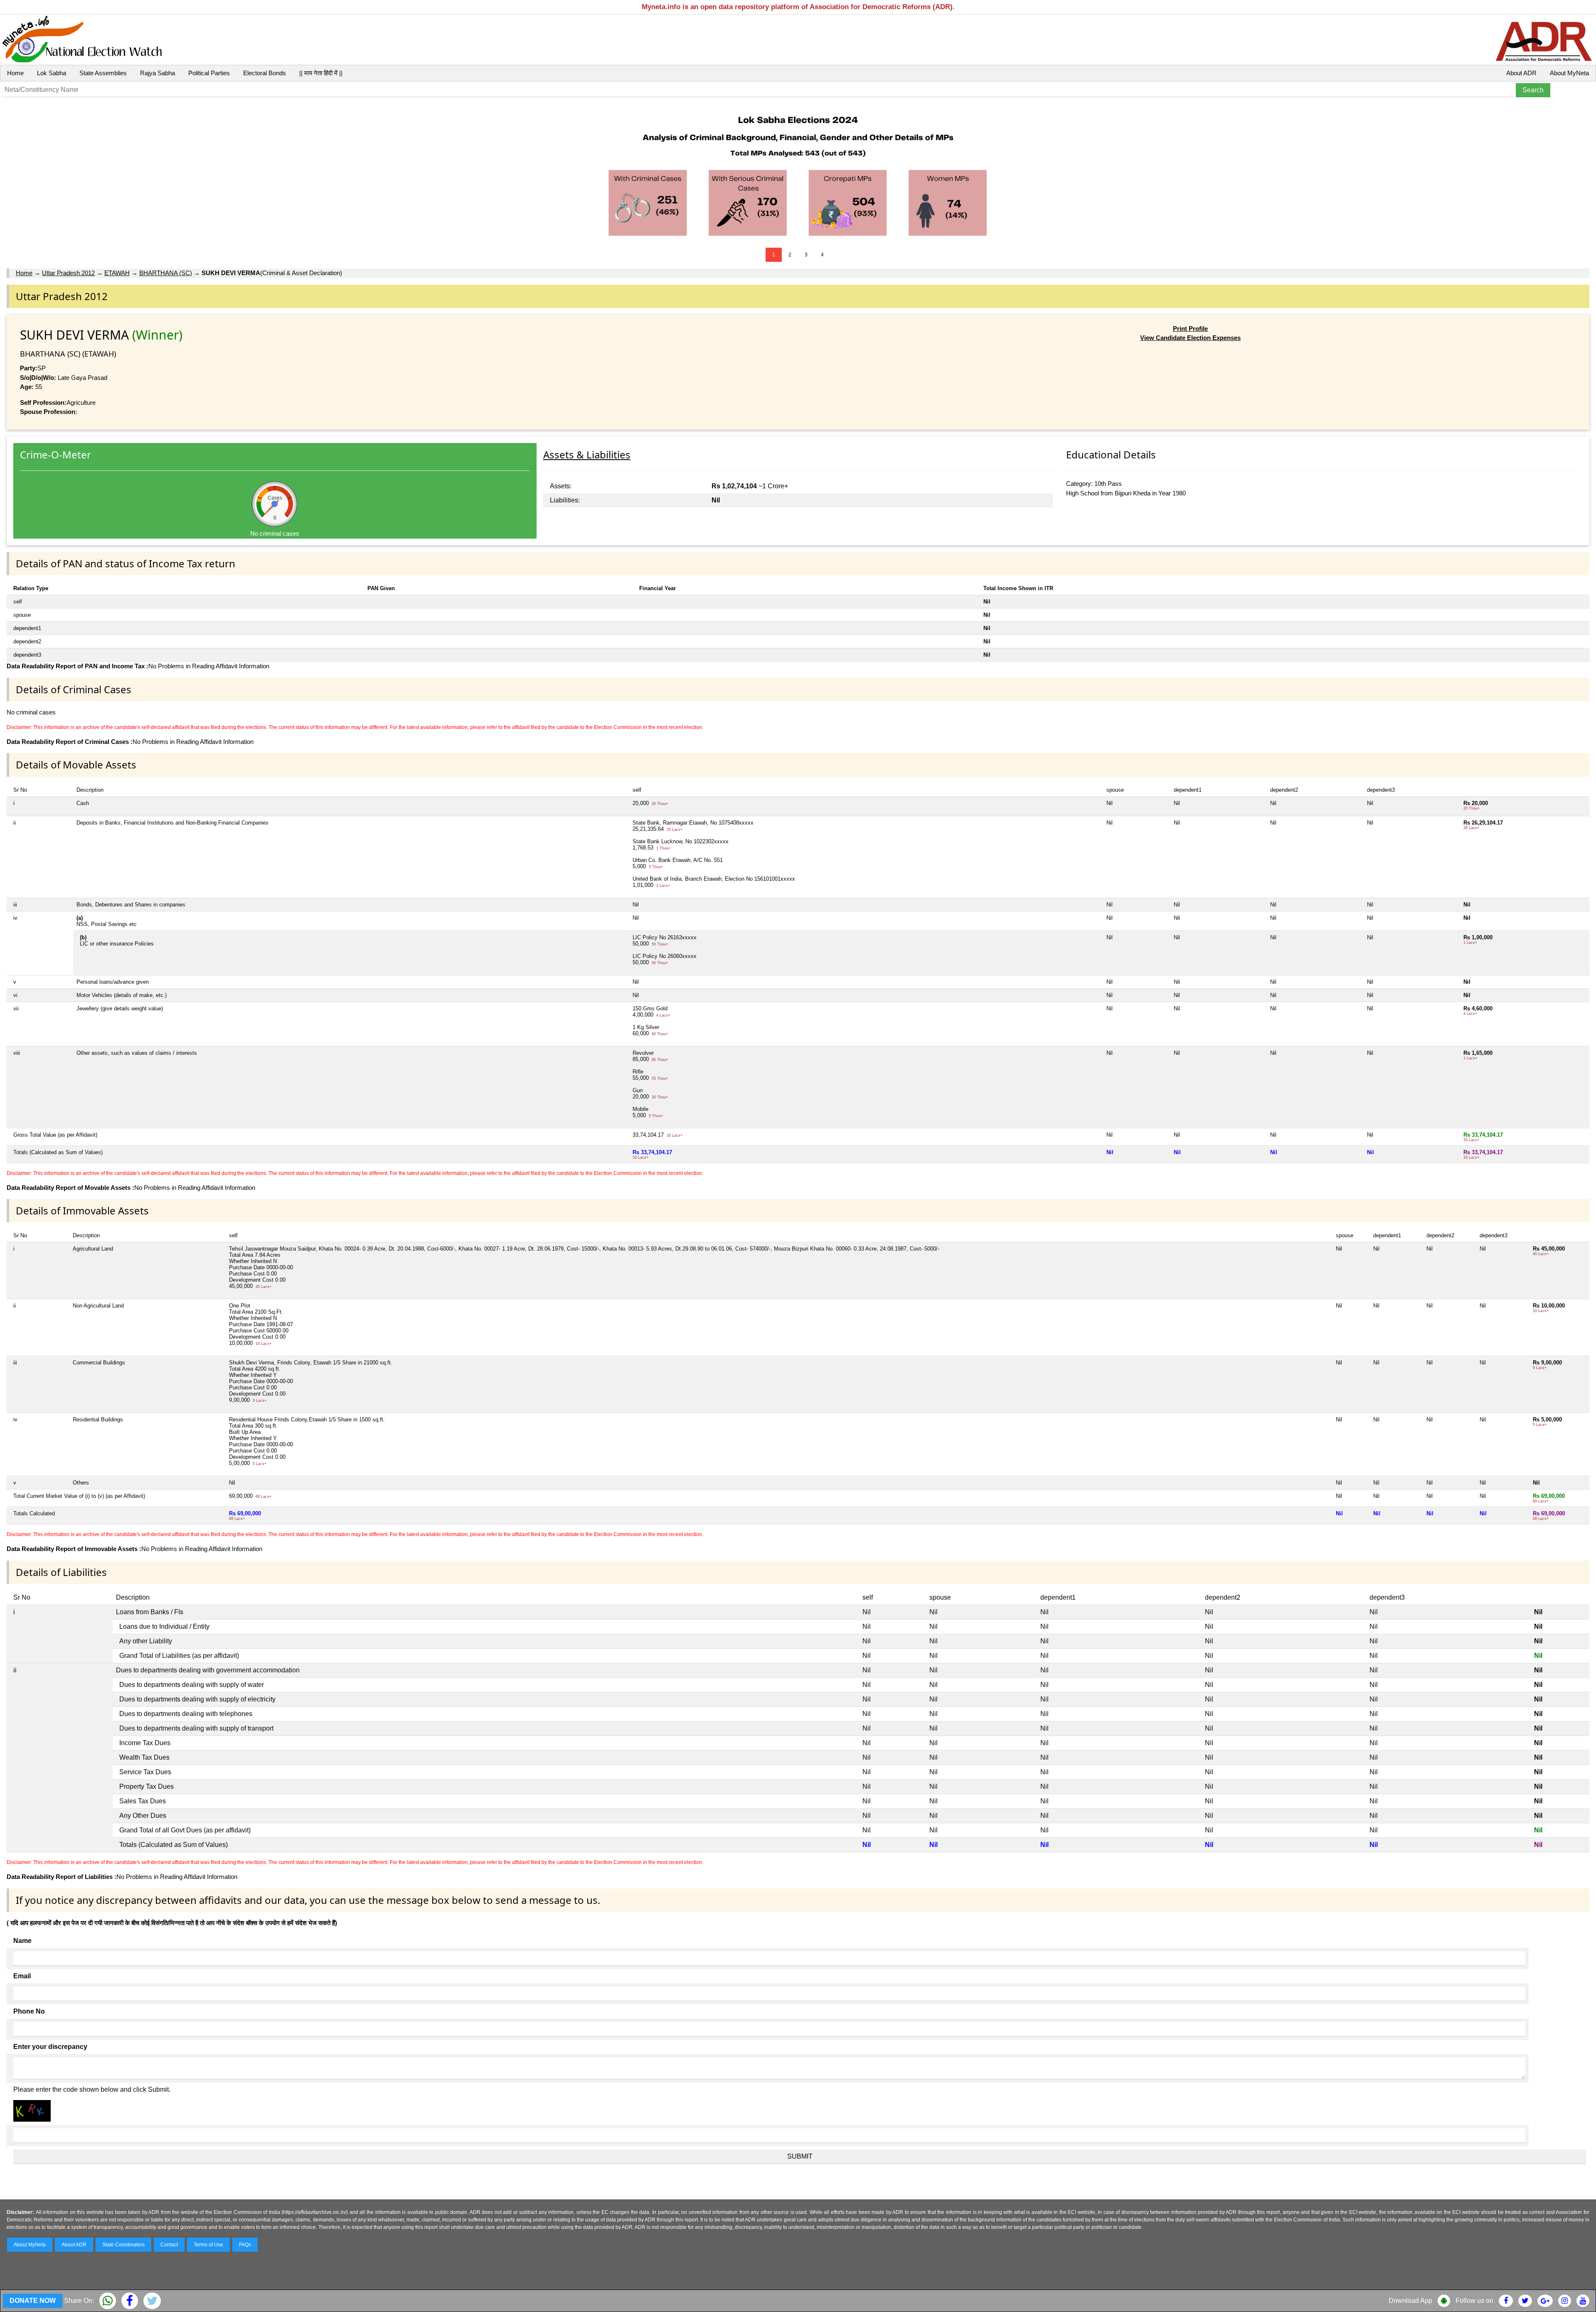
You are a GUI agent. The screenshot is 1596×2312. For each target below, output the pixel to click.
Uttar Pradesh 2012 (68, 273)
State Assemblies (103, 73)
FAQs (245, 2245)
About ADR (1521, 73)
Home (15, 73)
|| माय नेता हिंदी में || (321, 73)
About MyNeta (1569, 73)
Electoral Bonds (265, 73)
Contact (169, 2245)
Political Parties (209, 73)
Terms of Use (208, 2245)
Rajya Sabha (158, 73)
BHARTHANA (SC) (166, 273)
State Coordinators (123, 2245)
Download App (1410, 2301)
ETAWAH (117, 273)
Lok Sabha (52, 73)
